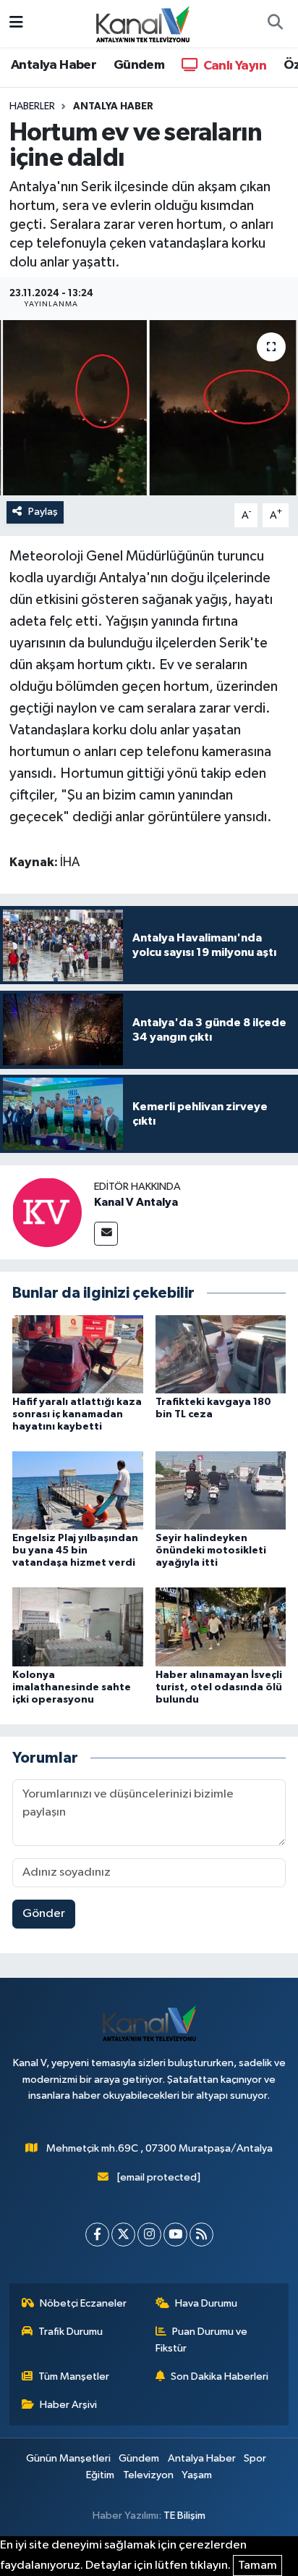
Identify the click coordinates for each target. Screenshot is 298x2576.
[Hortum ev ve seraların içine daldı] (149, 407)
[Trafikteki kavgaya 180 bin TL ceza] (221, 1354)
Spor (255, 2458)
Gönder (44, 1914)
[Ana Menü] (16, 24)
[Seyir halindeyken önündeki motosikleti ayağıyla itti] (221, 1490)
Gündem (139, 65)
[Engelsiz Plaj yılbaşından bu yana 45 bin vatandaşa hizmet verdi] (78, 1490)
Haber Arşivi (68, 2405)
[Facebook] (97, 2235)
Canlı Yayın (233, 66)
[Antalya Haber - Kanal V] (142, 23)
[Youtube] (175, 2235)
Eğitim (100, 2475)
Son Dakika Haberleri (220, 2376)
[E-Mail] (106, 1234)
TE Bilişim (184, 2516)
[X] (123, 2235)
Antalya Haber (54, 65)
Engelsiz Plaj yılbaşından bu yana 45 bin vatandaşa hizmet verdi (75, 1551)
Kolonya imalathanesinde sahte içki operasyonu (72, 1687)
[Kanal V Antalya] (47, 1212)
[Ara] (275, 24)
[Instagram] (149, 2235)
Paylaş (43, 512)
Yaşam (197, 2475)
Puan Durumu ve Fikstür (202, 2340)
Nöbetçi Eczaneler (83, 2303)
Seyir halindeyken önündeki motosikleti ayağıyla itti (211, 1551)
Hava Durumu (206, 2303)
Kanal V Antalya (136, 1202)
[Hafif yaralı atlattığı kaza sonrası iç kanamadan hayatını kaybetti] (78, 1354)
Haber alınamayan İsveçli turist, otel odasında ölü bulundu (219, 1687)
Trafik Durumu (71, 2332)
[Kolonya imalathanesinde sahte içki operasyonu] (78, 1627)
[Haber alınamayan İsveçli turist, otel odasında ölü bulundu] (221, 1627)
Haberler (32, 106)
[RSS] (201, 2235)
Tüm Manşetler (74, 2376)
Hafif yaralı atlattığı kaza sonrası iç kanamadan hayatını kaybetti (77, 1414)
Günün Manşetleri (68, 2458)
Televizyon (148, 2475)
